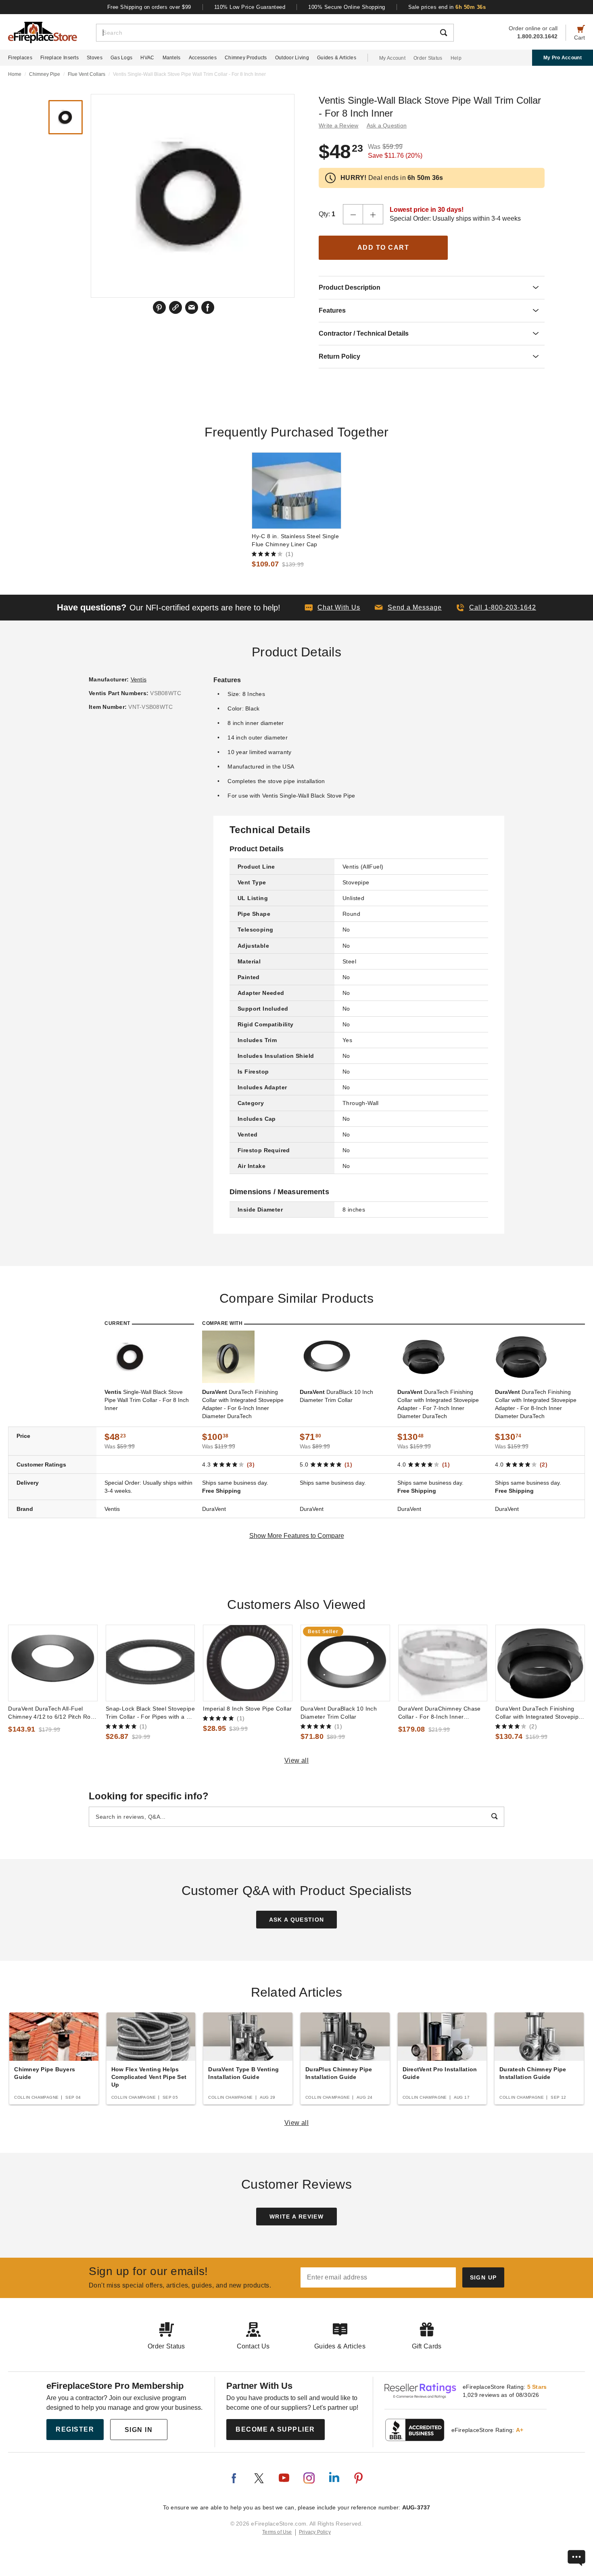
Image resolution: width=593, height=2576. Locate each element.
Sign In (139, 2430)
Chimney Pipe (45, 74)
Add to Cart (383, 248)
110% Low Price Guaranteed (250, 7)
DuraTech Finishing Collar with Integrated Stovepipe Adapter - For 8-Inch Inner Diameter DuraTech (536, 1404)
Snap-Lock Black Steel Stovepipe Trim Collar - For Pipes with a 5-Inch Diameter (150, 1713)
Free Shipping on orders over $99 (149, 7)
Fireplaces (20, 58)
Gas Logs (121, 58)
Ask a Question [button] (387, 125)
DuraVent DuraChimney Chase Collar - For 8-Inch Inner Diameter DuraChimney (440, 1713)
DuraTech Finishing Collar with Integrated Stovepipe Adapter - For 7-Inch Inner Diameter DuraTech (438, 1404)
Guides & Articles (337, 58)
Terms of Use (277, 2532)
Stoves (95, 58)
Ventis (139, 679)
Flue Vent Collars (87, 74)
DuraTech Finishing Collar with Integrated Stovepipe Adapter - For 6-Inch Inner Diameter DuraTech (243, 1404)
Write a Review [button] (339, 125)
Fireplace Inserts (60, 58)
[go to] (296, 491)
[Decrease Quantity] (353, 214)
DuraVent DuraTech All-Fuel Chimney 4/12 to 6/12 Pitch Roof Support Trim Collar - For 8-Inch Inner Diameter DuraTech (52, 1713)
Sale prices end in (447, 7)
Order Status (428, 58)
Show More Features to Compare (297, 1536)
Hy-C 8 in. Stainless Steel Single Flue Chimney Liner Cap (295, 540)
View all (297, 1760)
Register (75, 2429)
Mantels (172, 58)
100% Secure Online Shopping (347, 7)
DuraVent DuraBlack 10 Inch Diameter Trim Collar (339, 1713)
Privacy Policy (315, 2532)
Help (456, 58)
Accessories (203, 58)
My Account (392, 58)
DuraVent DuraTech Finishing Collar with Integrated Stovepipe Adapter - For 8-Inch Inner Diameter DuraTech (539, 1713)
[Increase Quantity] (373, 214)
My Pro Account (563, 58)
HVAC (147, 58)
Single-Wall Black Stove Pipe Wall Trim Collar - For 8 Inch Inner (147, 1400)
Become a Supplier (275, 2429)
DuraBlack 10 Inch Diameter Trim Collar (336, 1396)
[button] (408, 608)
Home (15, 74)
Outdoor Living (292, 58)
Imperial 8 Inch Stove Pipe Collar (247, 1709)
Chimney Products (246, 58)
